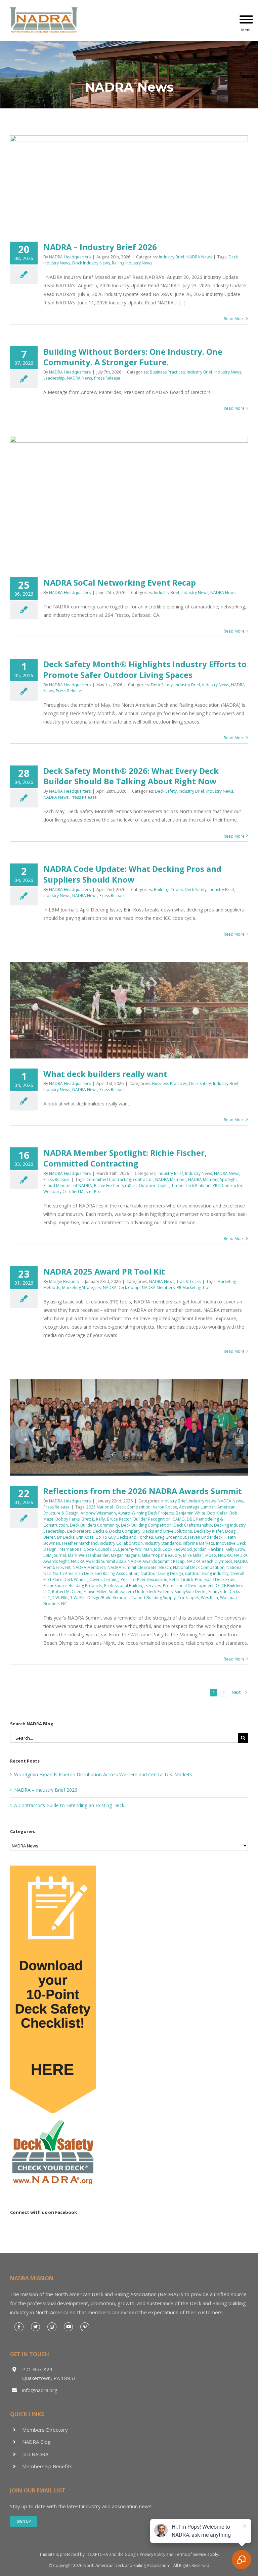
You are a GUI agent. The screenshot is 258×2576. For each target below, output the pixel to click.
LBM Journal (55, 1555)
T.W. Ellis (60, 1598)
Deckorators (79, 1531)
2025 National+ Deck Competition (118, 1507)
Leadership (54, 378)
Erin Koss (85, 1537)
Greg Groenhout (170, 1537)
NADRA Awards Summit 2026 (98, 1561)
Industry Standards (163, 1543)
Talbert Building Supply (154, 1598)
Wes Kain (209, 1598)
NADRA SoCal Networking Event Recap (120, 582)
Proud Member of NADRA (68, 1185)
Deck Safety (162, 685)
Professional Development (188, 1586)
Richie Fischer (107, 1185)
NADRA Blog (36, 2442)
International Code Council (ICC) (89, 1549)
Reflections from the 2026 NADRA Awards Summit (143, 1491)
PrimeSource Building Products (73, 1586)
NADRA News (199, 257)
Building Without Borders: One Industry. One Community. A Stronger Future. (133, 357)
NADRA (225, 1555)
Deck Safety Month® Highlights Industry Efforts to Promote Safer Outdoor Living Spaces (145, 669)
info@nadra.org (40, 2390)
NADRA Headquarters (70, 257)
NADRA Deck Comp (121, 1287)
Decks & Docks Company (117, 1531)
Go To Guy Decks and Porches (124, 1537)
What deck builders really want (105, 1074)
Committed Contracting (109, 1179)
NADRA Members (158, 1287)
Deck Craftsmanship (193, 1525)
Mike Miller (193, 1555)
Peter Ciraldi (181, 1579)
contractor (143, 1179)
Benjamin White (190, 1513)
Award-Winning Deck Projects (146, 1513)
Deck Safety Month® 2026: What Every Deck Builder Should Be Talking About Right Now (131, 776)
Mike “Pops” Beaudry (161, 1555)
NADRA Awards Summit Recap (156, 1561)
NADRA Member (171, 1179)
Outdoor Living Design (162, 1573)
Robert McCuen (67, 1592)
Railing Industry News (132, 263)
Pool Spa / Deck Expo (215, 1579)
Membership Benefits (47, 2466)
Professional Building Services (133, 1586)
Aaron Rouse (165, 1507)
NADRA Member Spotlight (212, 1179)
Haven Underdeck (205, 1537)
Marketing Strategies (81, 1287)
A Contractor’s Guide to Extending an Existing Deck (69, 1805)
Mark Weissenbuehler (88, 1555)
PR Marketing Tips (193, 1287)
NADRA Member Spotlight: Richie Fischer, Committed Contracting (125, 1158)
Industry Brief (172, 257)
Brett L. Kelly (93, 1519)
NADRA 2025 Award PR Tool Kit (104, 1271)
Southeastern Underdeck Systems (141, 1592)
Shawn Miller (95, 1592)
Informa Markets (198, 1543)
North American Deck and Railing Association (96, 1573)
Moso (211, 1555)
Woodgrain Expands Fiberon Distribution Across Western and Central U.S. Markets (103, 1774)
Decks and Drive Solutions (167, 1531)
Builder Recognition (152, 1519)
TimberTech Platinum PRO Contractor (207, 1185)
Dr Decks (66, 1537)
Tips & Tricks (188, 1281)
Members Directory (45, 2430)
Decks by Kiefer (208, 1531)
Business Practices (167, 372)
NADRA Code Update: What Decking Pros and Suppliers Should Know (132, 874)
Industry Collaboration (121, 1543)
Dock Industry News (91, 263)
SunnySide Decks (190, 1592)
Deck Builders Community (94, 1525)
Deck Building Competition (146, 1525)
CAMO (179, 1519)
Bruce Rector (119, 1519)
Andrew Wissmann (98, 1513)
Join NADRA (35, 2454)
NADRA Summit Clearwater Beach (139, 1567)
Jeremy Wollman (136, 1549)
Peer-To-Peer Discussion (144, 1579)
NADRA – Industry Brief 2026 (100, 247)
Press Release (107, 378)
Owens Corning (104, 1579)
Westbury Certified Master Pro (72, 1192)
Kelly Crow (235, 1549)
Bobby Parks (68, 1519)
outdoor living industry (207, 1573)
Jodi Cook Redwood (173, 1549)
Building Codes (168, 889)
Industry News (228, 372)
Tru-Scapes (188, 1598)
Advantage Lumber (197, 1507)
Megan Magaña (125, 1555)
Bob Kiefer (217, 1513)
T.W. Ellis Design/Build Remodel (100, 1598)
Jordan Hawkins (209, 1549)
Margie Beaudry (64, 1281)
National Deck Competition (199, 1567)
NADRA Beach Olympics (209, 1561)
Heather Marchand (80, 1543)
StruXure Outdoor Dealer (145, 1185)
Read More (234, 319)
